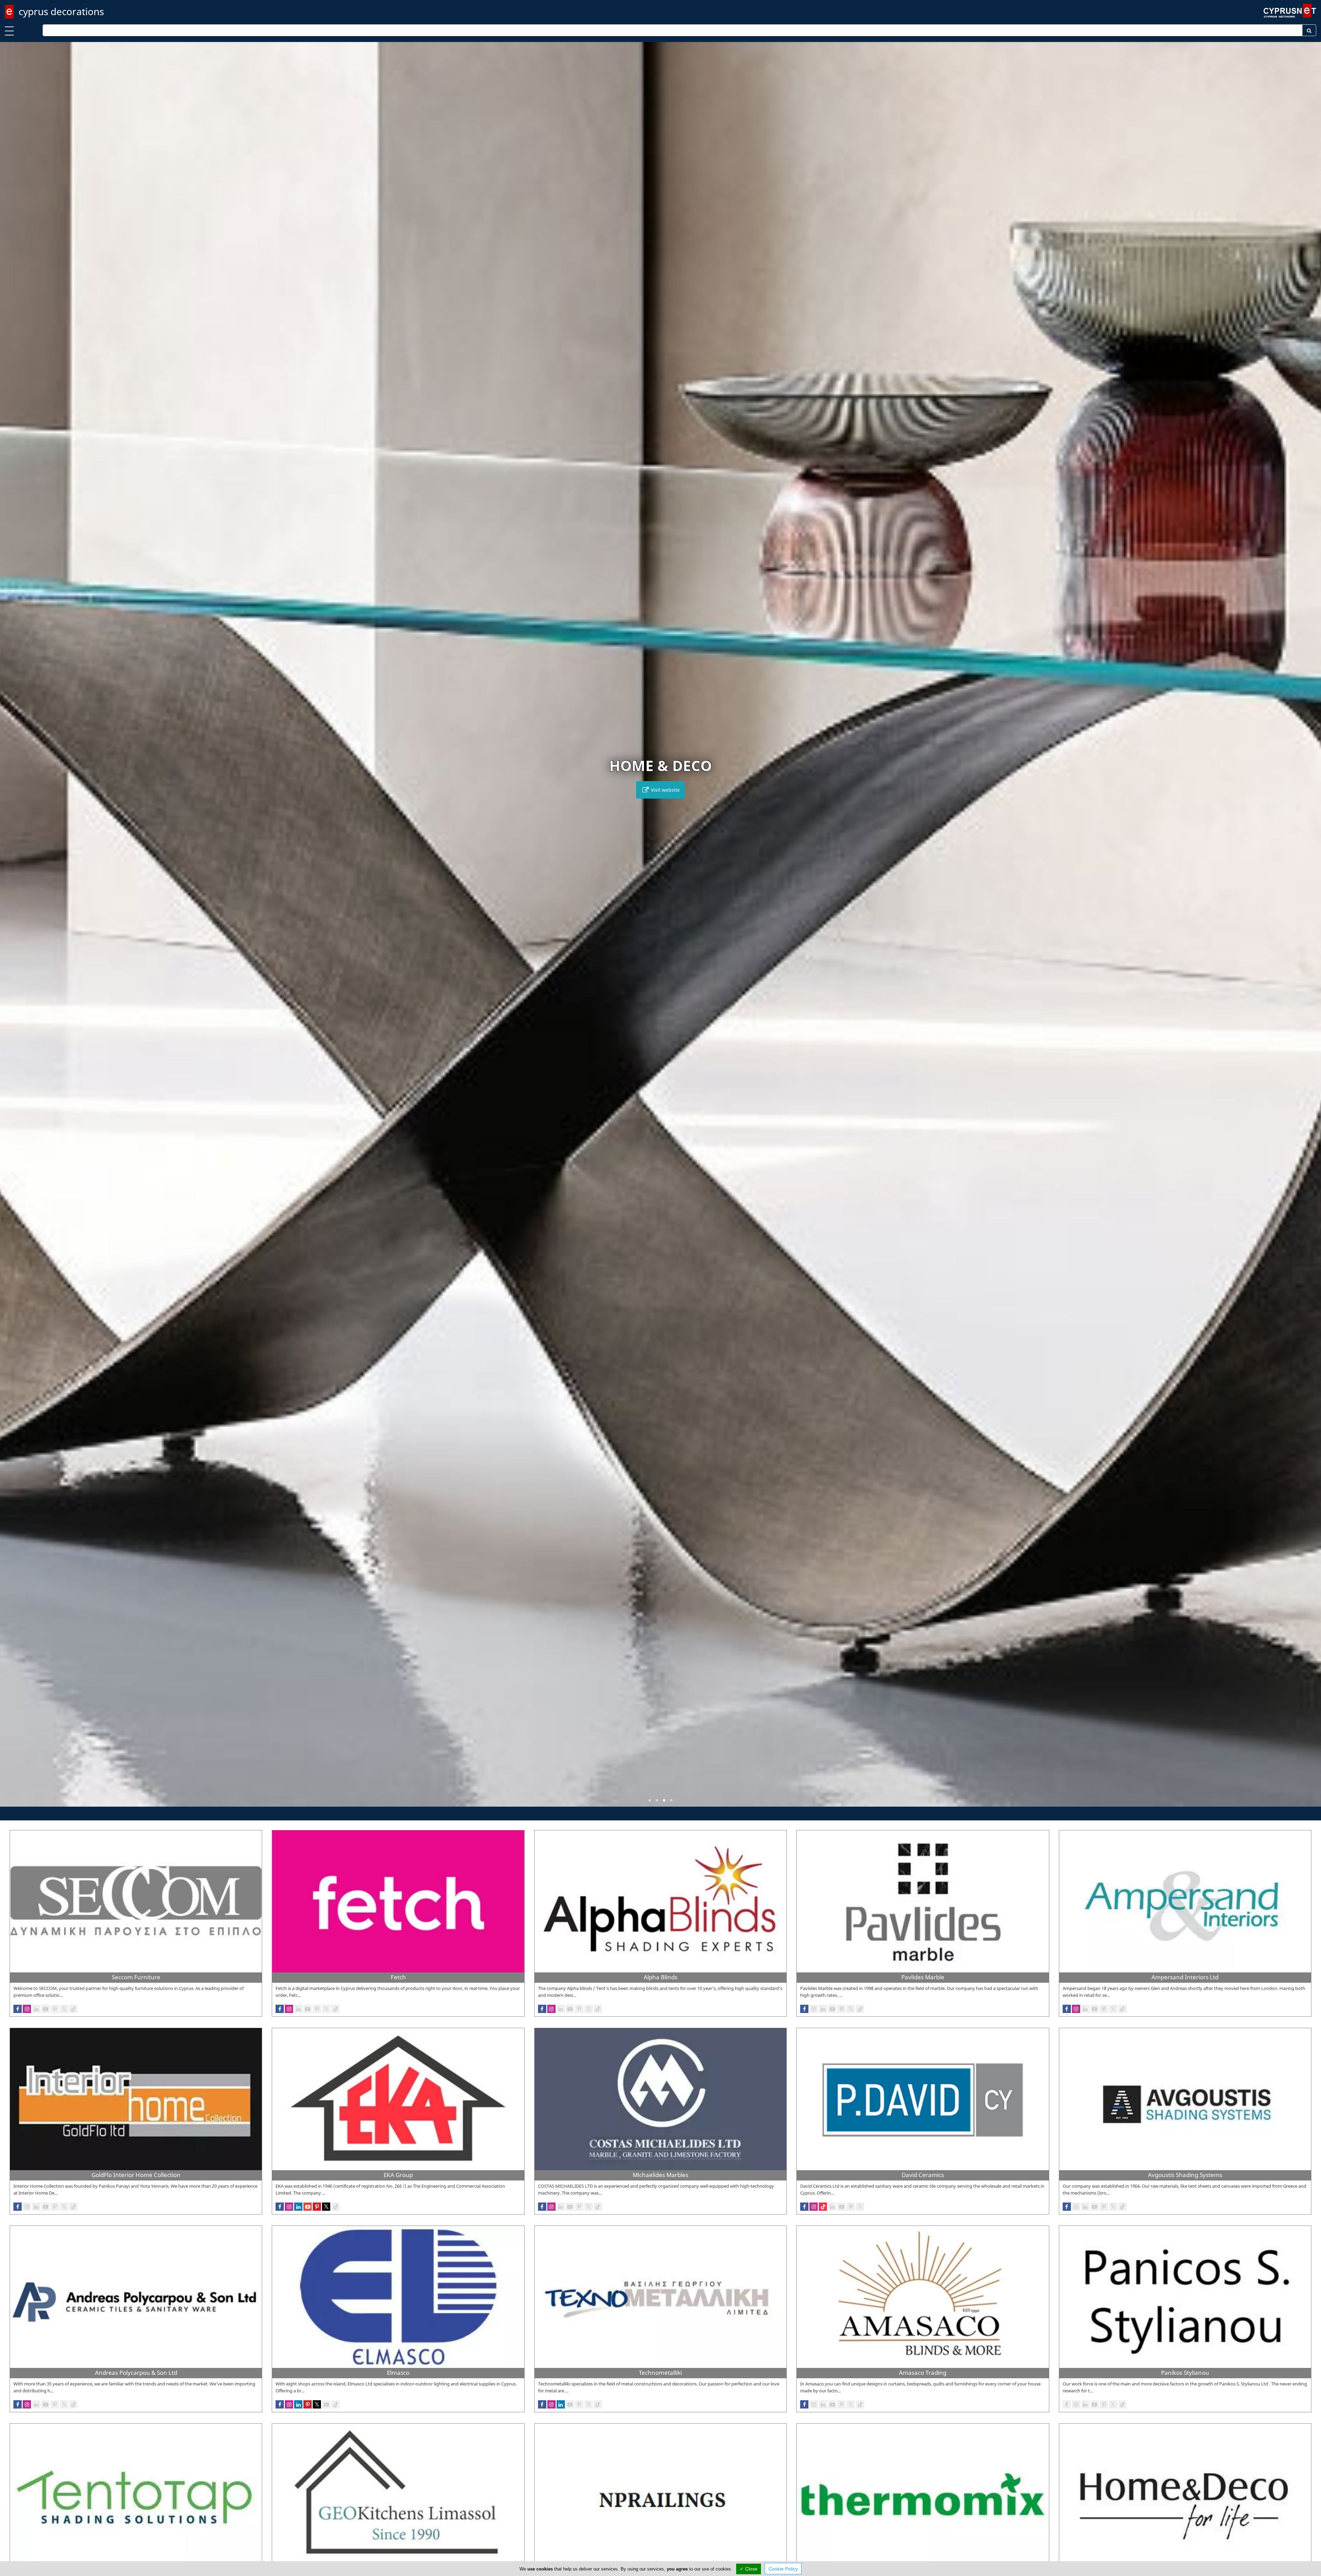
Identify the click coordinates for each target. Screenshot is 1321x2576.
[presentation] (12, 929)
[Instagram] (27, 2207)
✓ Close (749, 2569)
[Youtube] (45, 2207)
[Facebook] (18, 2207)
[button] (650, 1800)
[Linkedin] (36, 2207)
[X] (64, 2207)
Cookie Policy (783, 2569)
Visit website (665, 790)
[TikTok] (73, 2207)
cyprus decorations (61, 11)
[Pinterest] (55, 2207)
